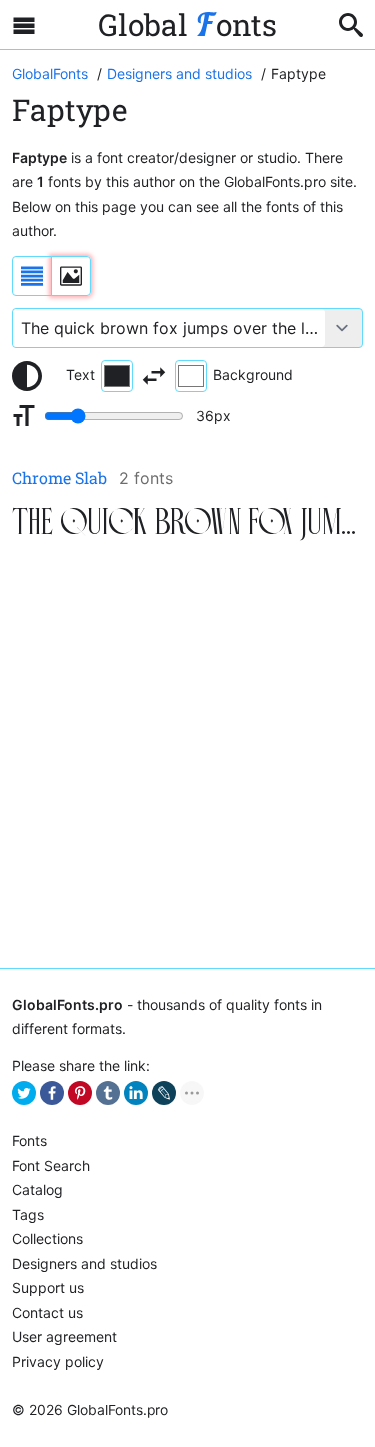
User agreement (64, 1336)
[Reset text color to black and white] (27, 376)
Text (80, 374)
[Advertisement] (187, 756)
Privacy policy (58, 1361)
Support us (48, 1287)
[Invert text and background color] (154, 376)
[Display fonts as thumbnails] (71, 276)
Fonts (29, 1140)
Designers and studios (84, 1263)
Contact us (47, 1312)
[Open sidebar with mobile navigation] (24, 25)
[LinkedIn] (136, 1093)
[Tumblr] (108, 1093)
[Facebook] (52, 1093)
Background (253, 374)
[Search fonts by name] (351, 25)
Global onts (187, 24)
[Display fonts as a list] (32, 276)
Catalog (37, 1189)
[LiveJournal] (164, 1093)
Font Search (51, 1165)
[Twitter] (24, 1093)
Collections (47, 1238)
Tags (28, 1214)
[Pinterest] (80, 1093)
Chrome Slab (59, 477)
